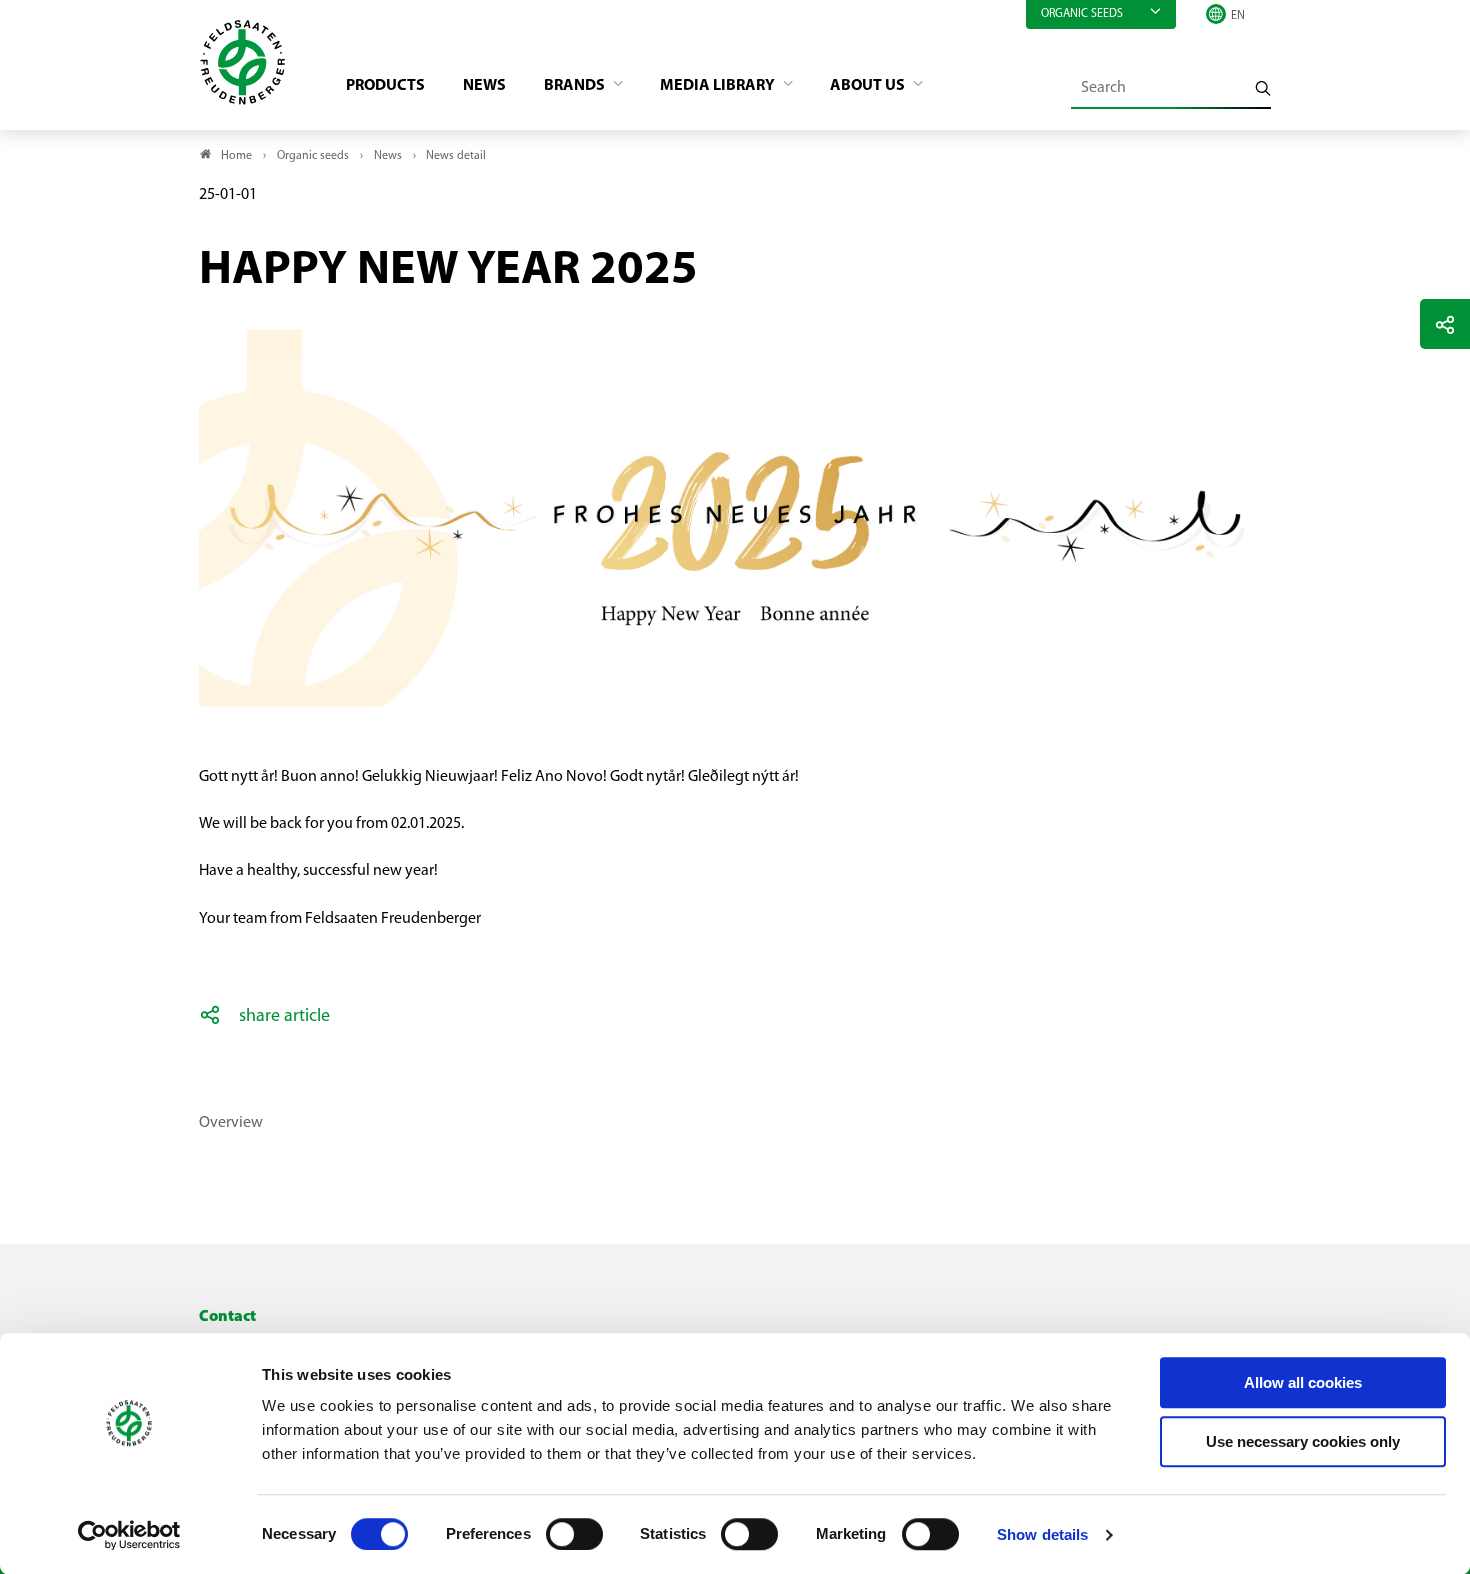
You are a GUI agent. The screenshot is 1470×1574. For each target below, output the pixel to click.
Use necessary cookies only (1303, 1441)
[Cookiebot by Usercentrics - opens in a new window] (129, 1535)
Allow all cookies (1303, 1382)
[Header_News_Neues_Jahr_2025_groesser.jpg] (735, 318)
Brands (576, 86)
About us (869, 86)
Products (385, 86)
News (484, 86)
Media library (719, 86)
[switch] (574, 1534)
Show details (1042, 1534)
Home (236, 156)
